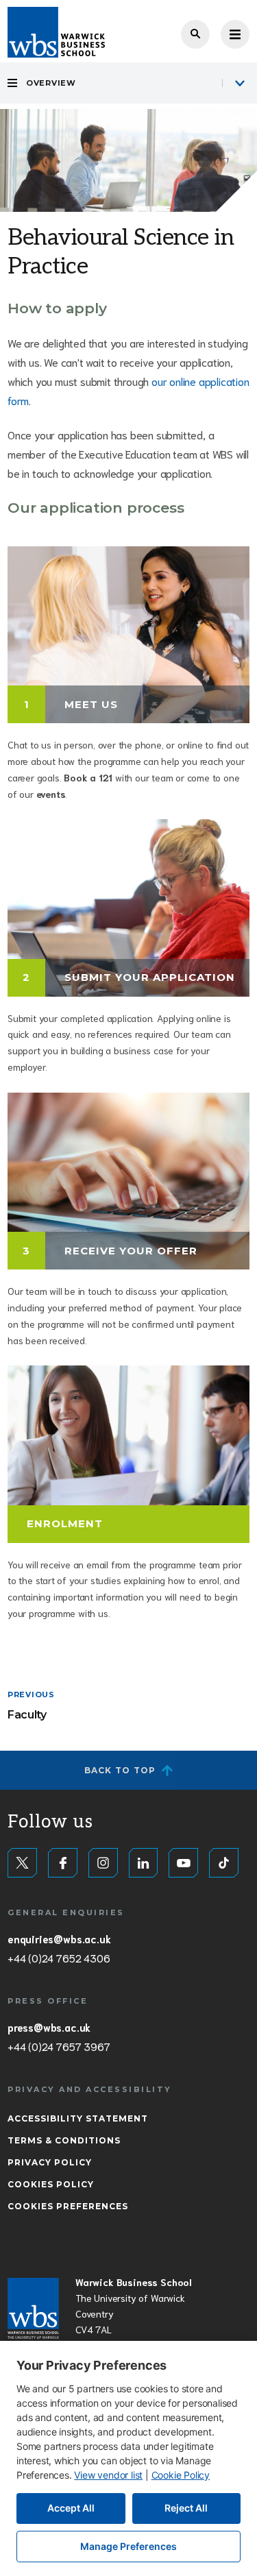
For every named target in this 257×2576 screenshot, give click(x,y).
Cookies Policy (51, 2184)
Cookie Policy (181, 2475)
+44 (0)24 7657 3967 (59, 2046)
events (51, 794)
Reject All (186, 2508)
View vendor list (108, 2475)
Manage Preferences (128, 2546)
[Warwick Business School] (56, 32)
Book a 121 (88, 777)
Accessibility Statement (78, 2118)
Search (195, 34)
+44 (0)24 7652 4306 (59, 1958)
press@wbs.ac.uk (49, 2027)
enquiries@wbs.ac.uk (59, 1939)
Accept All (71, 2508)
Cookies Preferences (68, 2206)
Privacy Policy (50, 2162)
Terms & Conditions (64, 2140)
